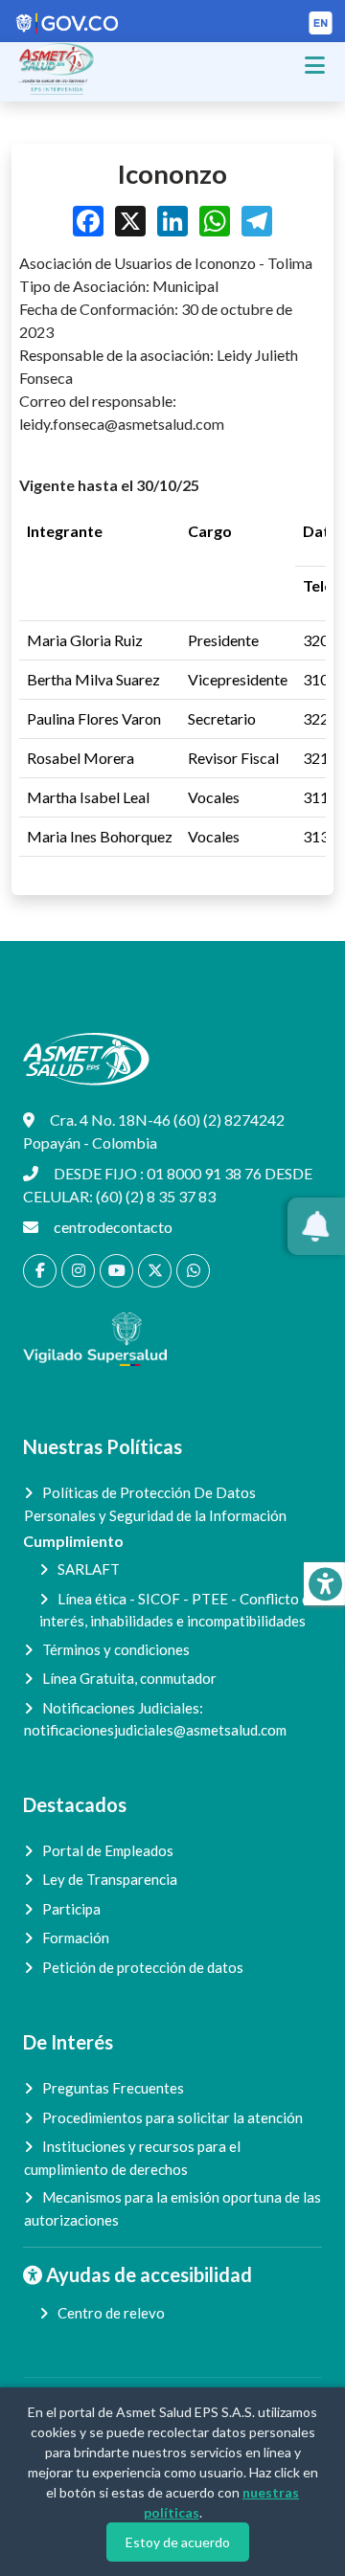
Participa (71, 1909)
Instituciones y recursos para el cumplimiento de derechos (132, 2158)
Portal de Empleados (108, 1850)
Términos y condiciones (116, 1649)
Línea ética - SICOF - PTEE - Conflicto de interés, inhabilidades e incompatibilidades (178, 1610)
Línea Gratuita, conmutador (129, 1678)
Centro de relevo (111, 2313)
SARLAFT (89, 1569)
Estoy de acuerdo (178, 2542)
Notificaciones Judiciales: (155, 1719)
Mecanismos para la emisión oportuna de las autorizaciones (172, 2208)
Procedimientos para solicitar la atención (172, 2117)
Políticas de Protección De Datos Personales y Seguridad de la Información (155, 1504)
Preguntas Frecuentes (113, 2088)
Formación (76, 1938)
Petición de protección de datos (143, 1967)
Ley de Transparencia (110, 1879)
